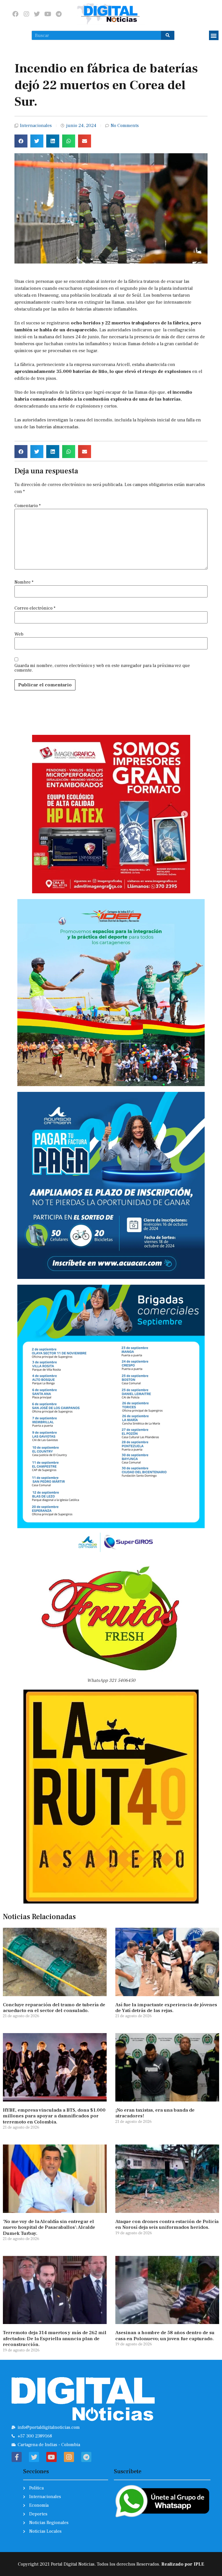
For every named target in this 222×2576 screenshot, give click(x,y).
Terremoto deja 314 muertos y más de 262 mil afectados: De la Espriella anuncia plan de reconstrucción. (55, 2339)
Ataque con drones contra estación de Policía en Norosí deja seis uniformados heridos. (167, 2224)
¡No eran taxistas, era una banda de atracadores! (155, 2113)
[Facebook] (15, 14)
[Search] (168, 35)
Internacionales (36, 126)
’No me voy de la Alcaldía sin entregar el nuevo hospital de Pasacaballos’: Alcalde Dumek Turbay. (49, 2227)
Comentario (28, 506)
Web (19, 634)
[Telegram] (59, 14)
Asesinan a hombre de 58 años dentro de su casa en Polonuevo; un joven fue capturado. (165, 2336)
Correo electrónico (35, 608)
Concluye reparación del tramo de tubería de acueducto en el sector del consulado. (54, 2008)
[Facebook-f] (17, 2457)
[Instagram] (26, 14)
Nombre (24, 582)
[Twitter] (37, 14)
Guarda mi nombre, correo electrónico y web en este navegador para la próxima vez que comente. (102, 668)
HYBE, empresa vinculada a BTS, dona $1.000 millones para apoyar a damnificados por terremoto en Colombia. (54, 2116)
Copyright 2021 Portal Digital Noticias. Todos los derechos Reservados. (111, 2564)
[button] (214, 35)
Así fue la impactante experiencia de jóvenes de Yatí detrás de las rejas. (166, 2008)
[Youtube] (48, 14)
